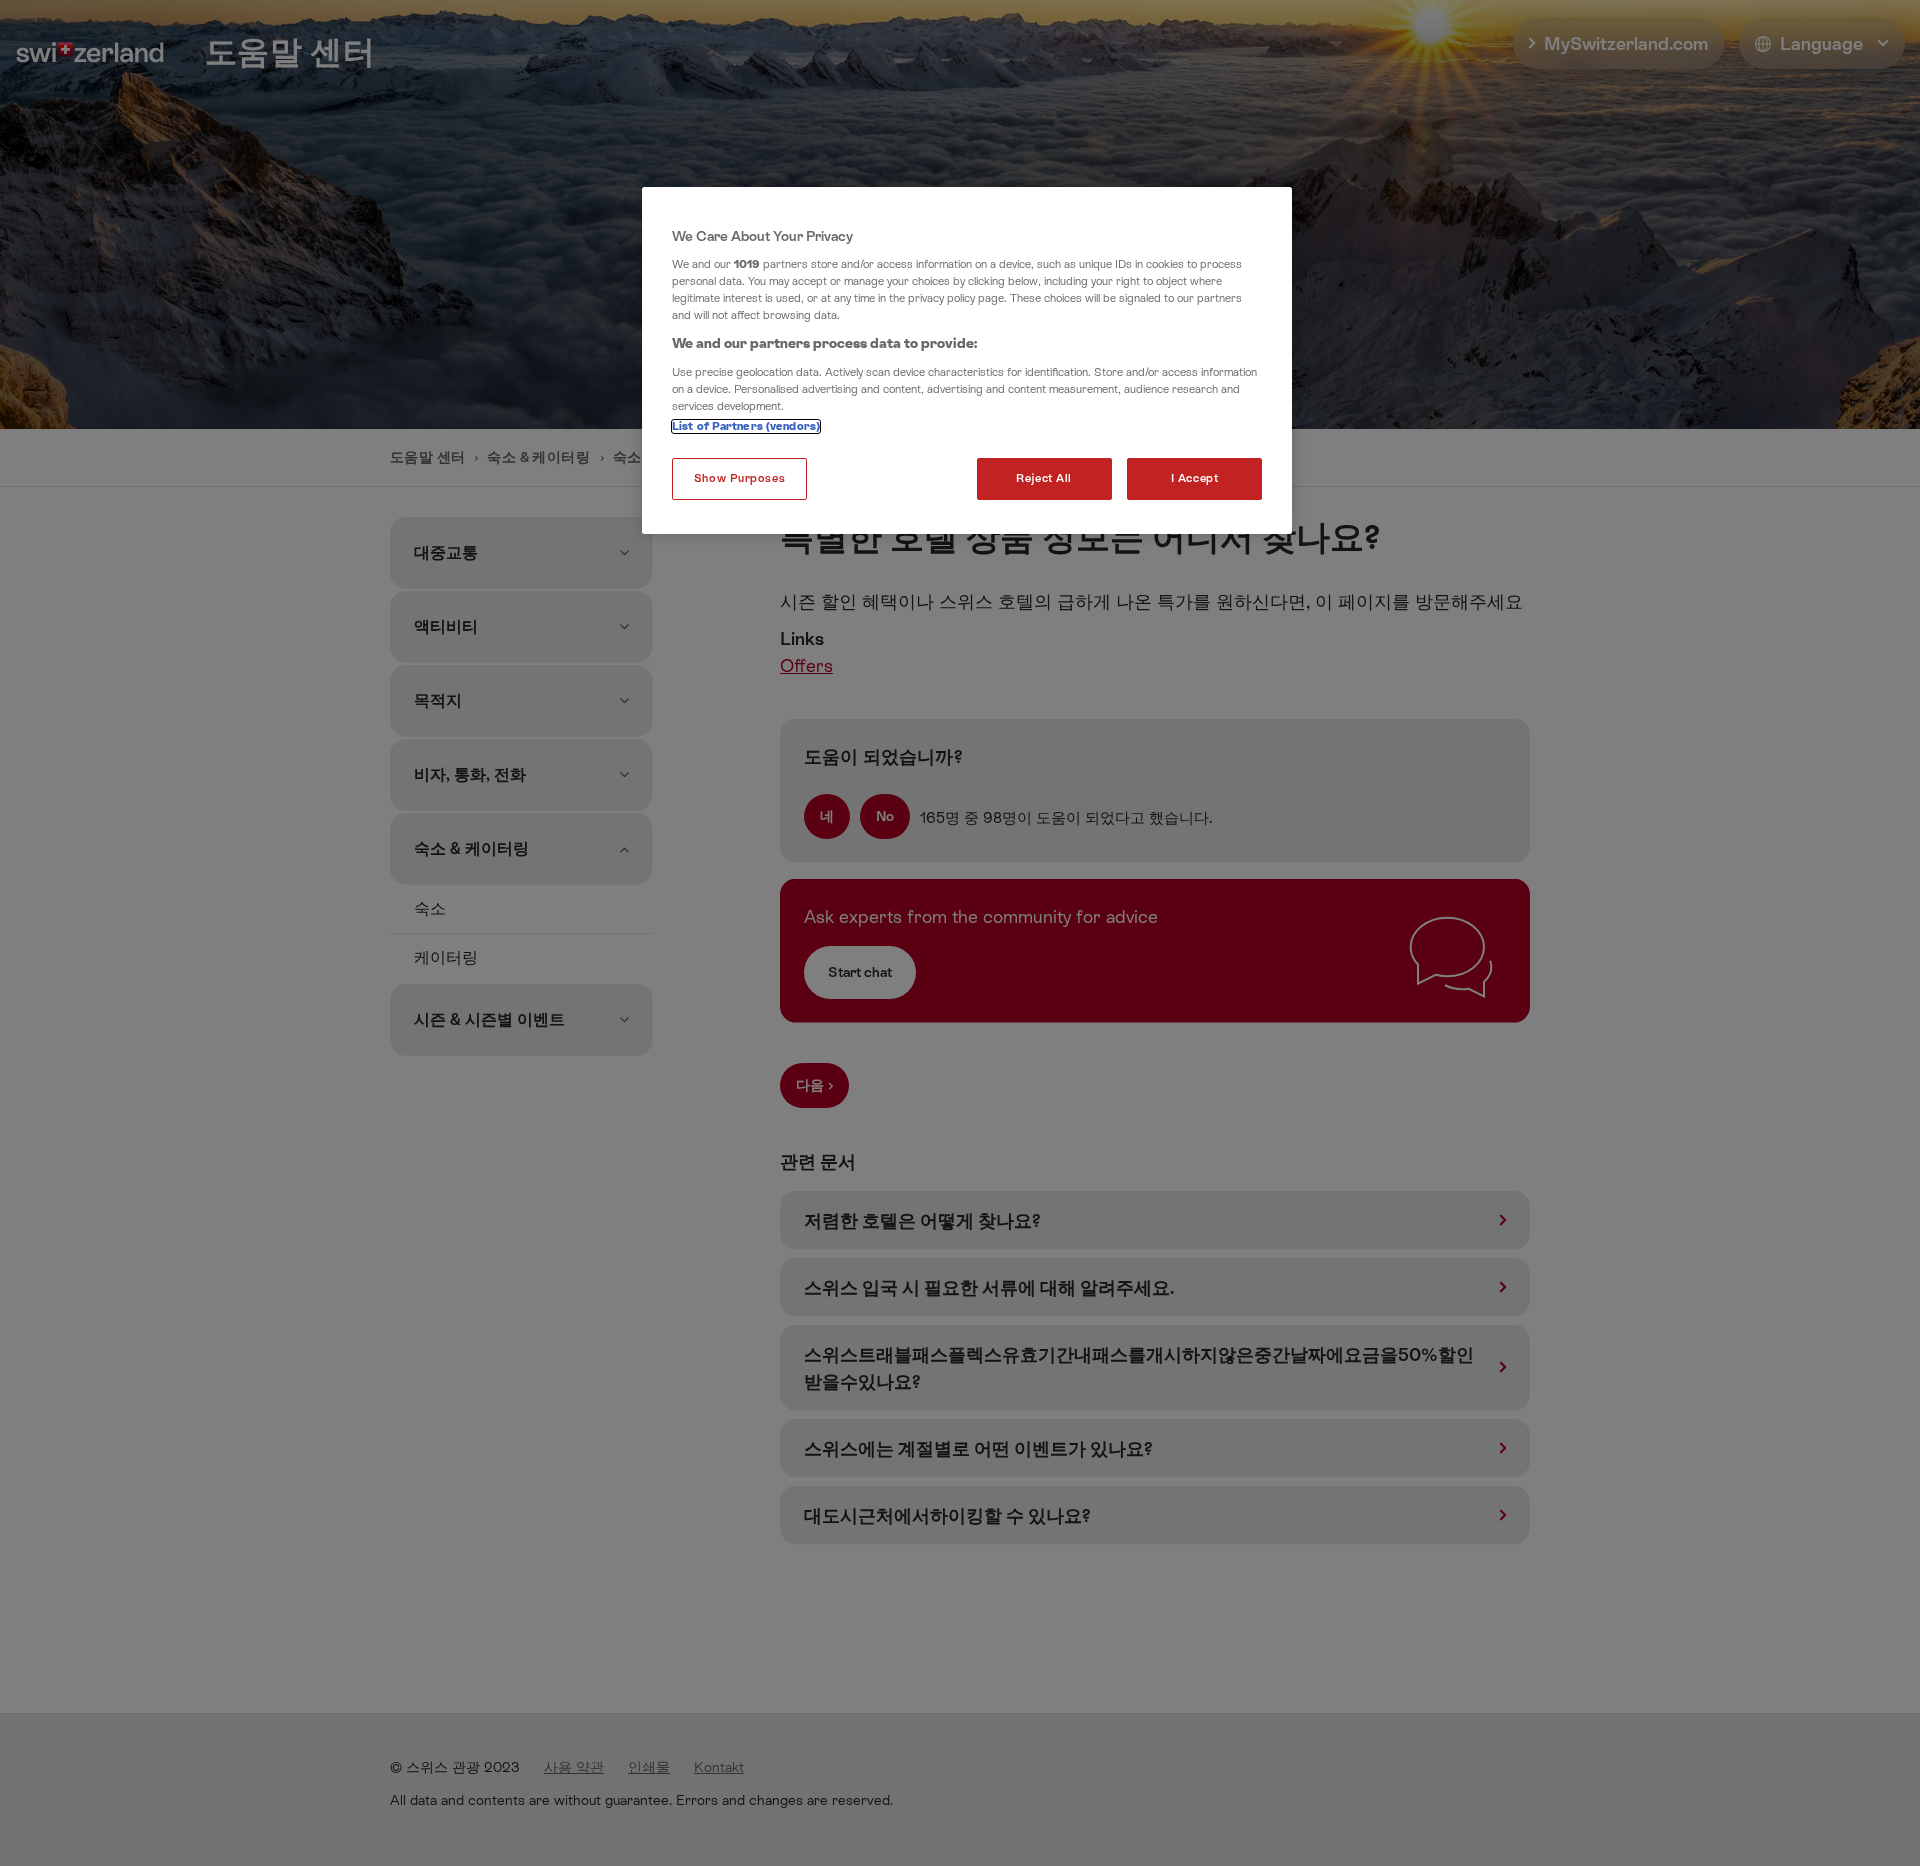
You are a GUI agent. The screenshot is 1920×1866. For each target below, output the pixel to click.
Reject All (1044, 478)
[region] (967, 361)
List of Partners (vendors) (746, 426)
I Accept (1195, 478)
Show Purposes (739, 478)
